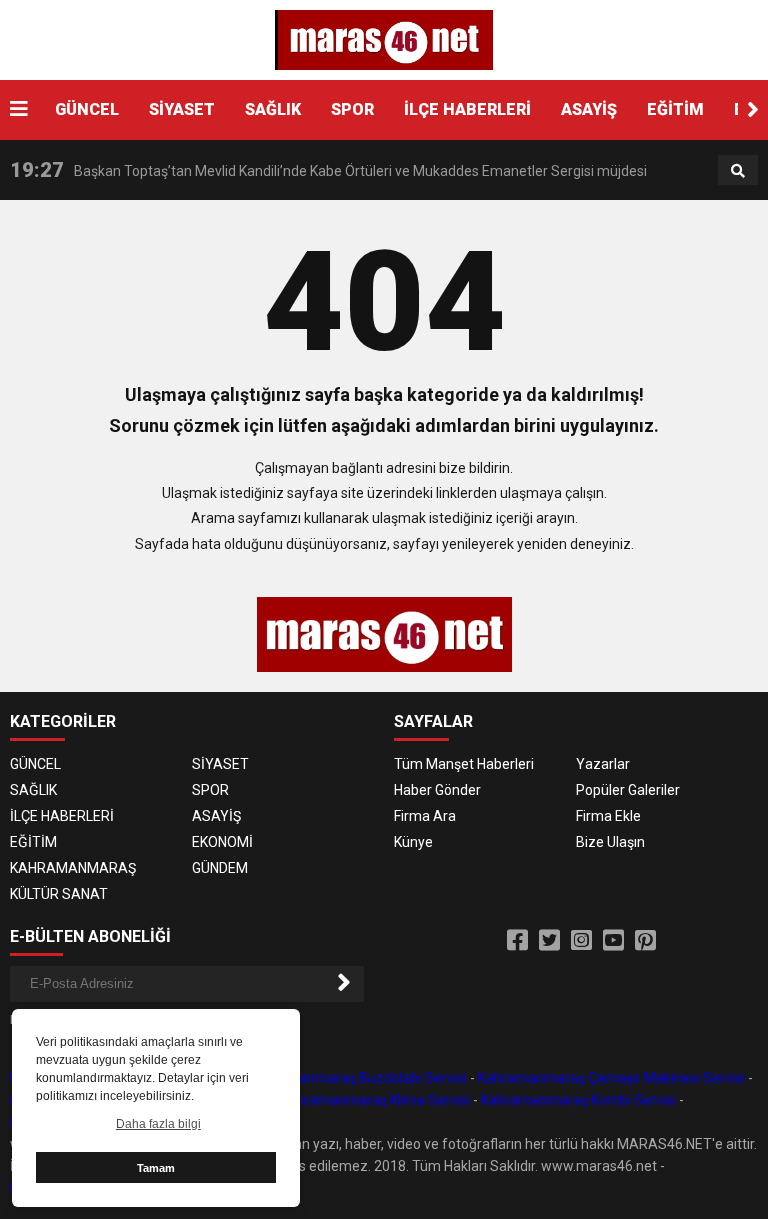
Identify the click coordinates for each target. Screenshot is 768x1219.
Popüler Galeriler (628, 790)
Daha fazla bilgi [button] (158, 1124)
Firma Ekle (608, 816)
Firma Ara (425, 816)
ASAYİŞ (589, 109)
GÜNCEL (87, 109)
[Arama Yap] (738, 171)
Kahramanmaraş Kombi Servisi (578, 1100)
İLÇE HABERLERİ (467, 109)
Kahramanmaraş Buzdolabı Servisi (358, 1078)
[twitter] (549, 941)
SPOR (352, 109)
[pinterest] (645, 941)
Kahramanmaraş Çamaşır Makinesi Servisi (611, 1078)
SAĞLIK (273, 109)
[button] (753, 110)
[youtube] (613, 941)
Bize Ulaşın (610, 842)
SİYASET (182, 109)
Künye (413, 842)
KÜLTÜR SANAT (59, 894)
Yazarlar (603, 764)
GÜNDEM (220, 868)
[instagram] (581, 941)
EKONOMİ (222, 842)
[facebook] (517, 941)
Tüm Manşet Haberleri (464, 764)
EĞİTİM (675, 109)
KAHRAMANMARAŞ (73, 868)
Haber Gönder (437, 790)
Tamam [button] (156, 1168)
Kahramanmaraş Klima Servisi (375, 1100)
